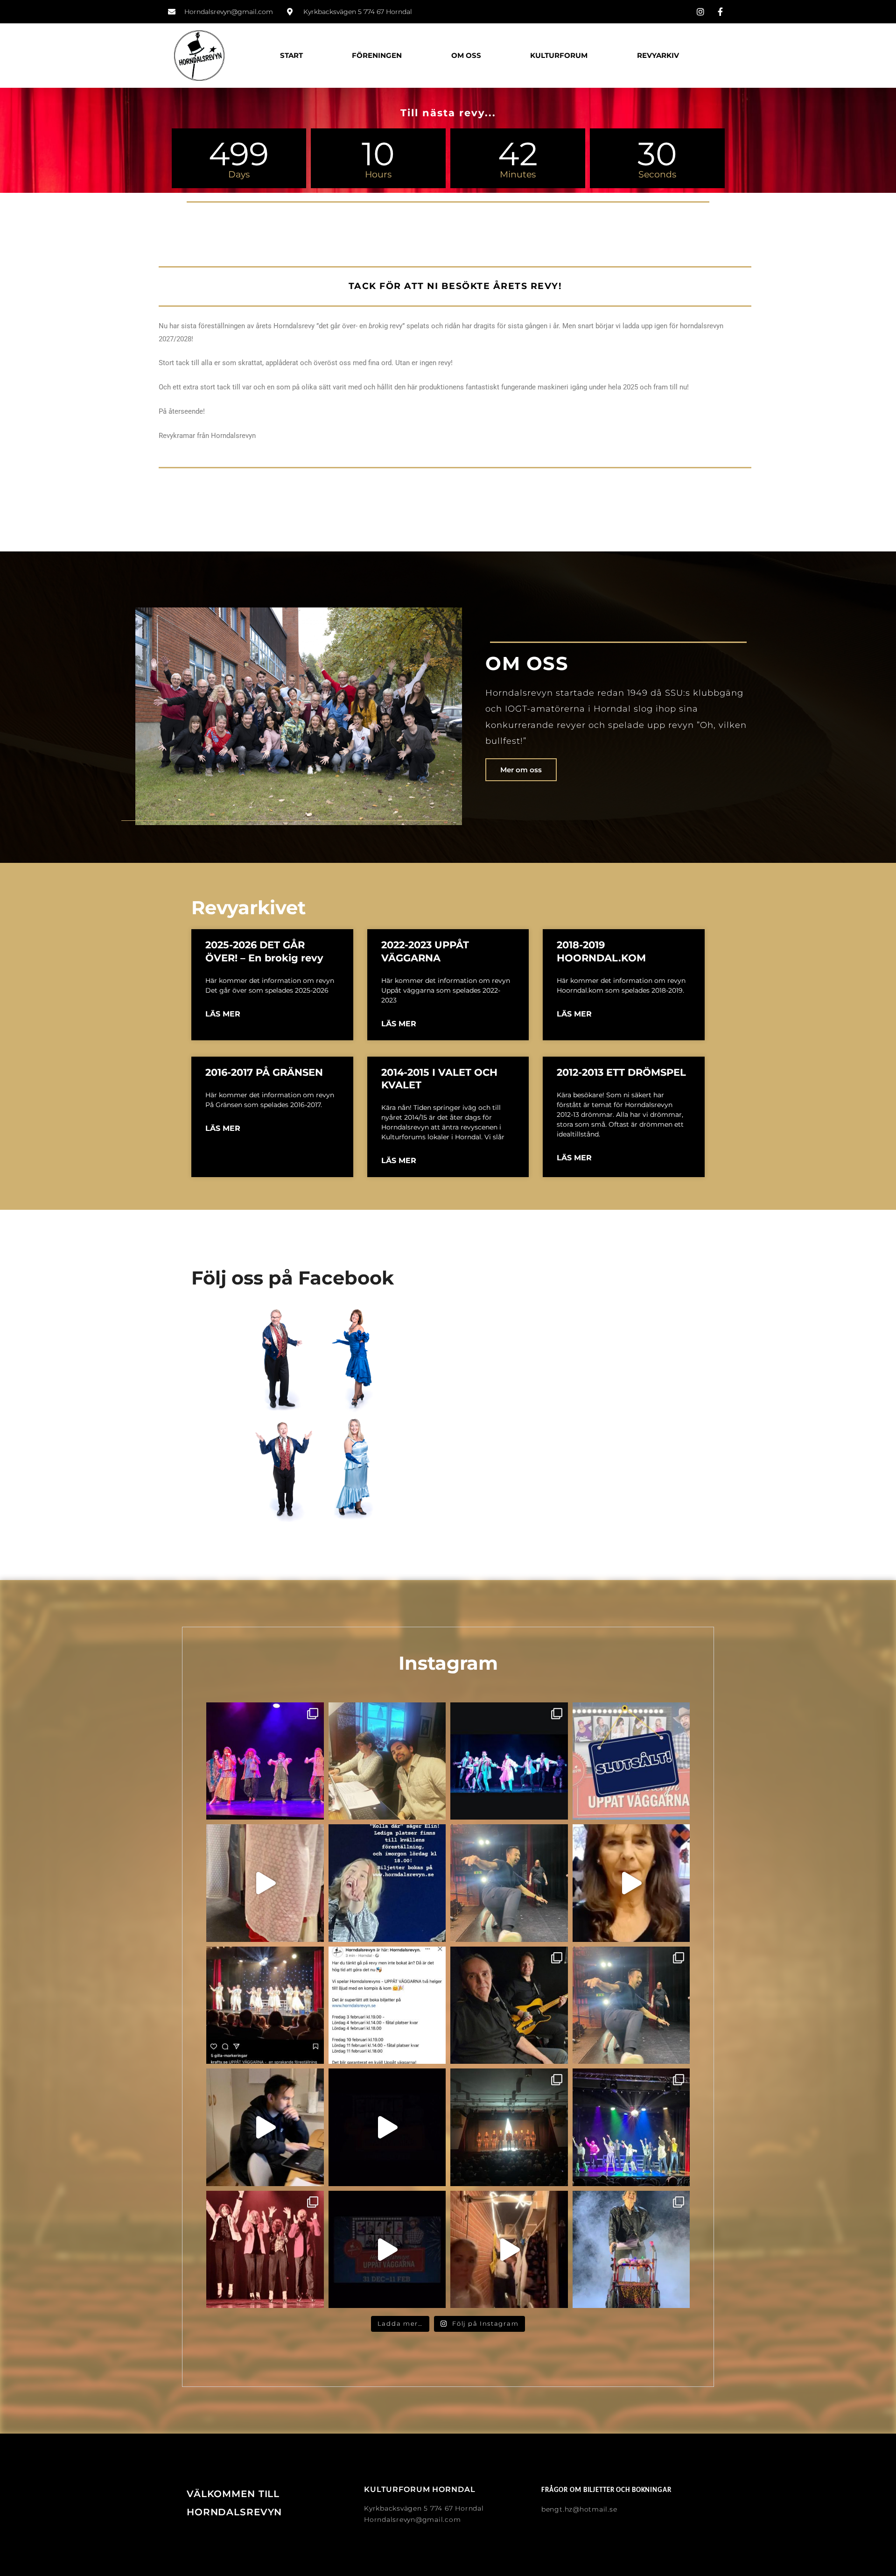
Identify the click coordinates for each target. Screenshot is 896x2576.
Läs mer (223, 1014)
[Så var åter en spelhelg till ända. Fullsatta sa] (631, 2127)
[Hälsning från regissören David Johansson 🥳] (265, 2127)
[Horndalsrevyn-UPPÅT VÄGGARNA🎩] (631, 2250)
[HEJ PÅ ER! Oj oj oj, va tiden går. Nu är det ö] (509, 1761)
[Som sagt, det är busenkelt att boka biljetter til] (387, 2127)
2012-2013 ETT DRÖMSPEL (621, 1072)
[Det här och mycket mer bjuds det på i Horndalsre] (387, 2250)
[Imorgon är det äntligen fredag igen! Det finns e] (265, 2250)
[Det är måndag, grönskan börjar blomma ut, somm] (265, 1761)
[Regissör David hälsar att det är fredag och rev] (509, 1883)
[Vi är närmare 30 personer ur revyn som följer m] (387, 1761)
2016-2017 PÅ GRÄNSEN (264, 1072)
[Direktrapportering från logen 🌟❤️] (265, 1883)
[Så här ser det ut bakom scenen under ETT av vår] (509, 2250)
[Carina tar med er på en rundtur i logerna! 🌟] (631, 1883)
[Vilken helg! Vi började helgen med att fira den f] (631, 2005)
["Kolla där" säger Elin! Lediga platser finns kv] (387, 1883)
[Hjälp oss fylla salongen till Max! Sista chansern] (387, 2005)
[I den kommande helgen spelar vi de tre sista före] (631, 1761)
